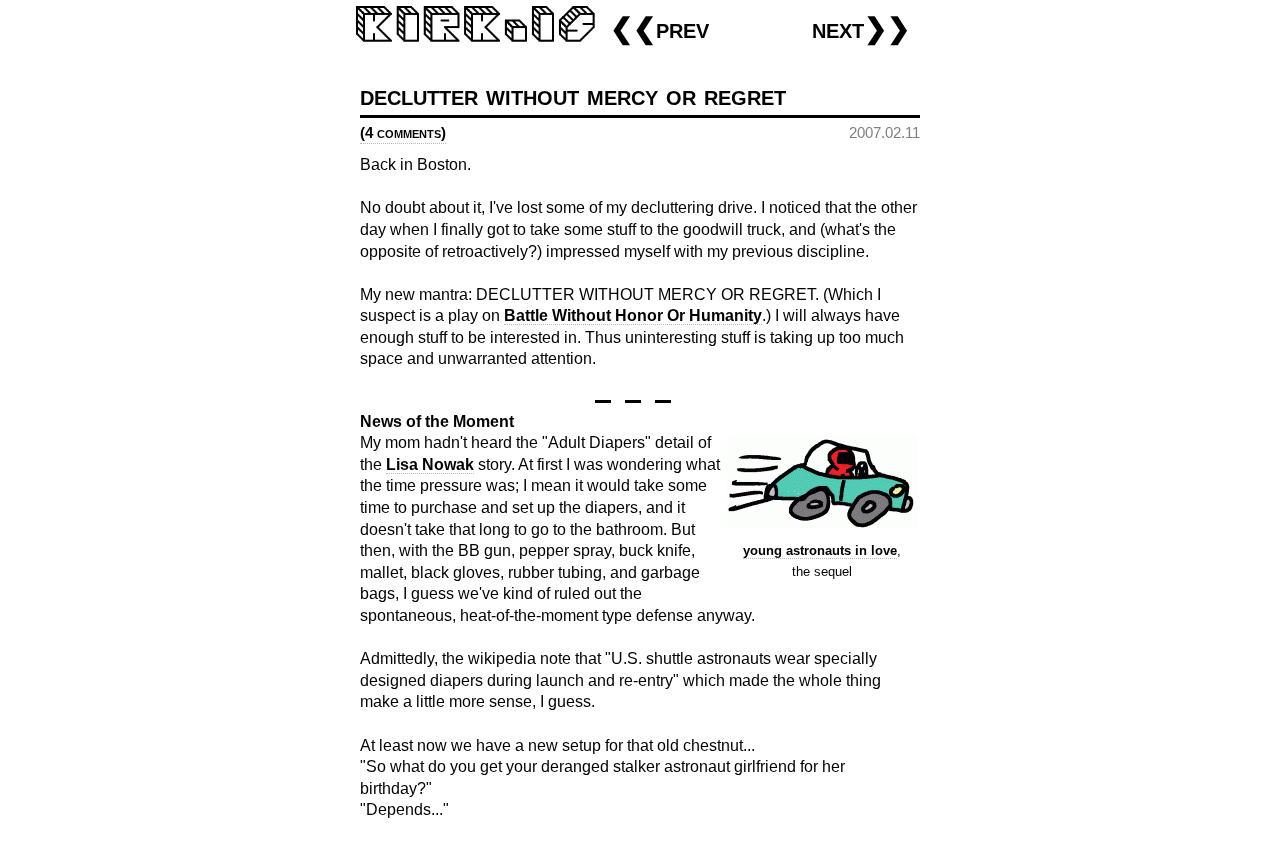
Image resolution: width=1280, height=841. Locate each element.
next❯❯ (861, 28)
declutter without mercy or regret (573, 95)
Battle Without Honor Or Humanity (633, 315)
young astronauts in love (820, 550)
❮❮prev (659, 28)
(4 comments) (403, 132)
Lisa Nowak (430, 464)
